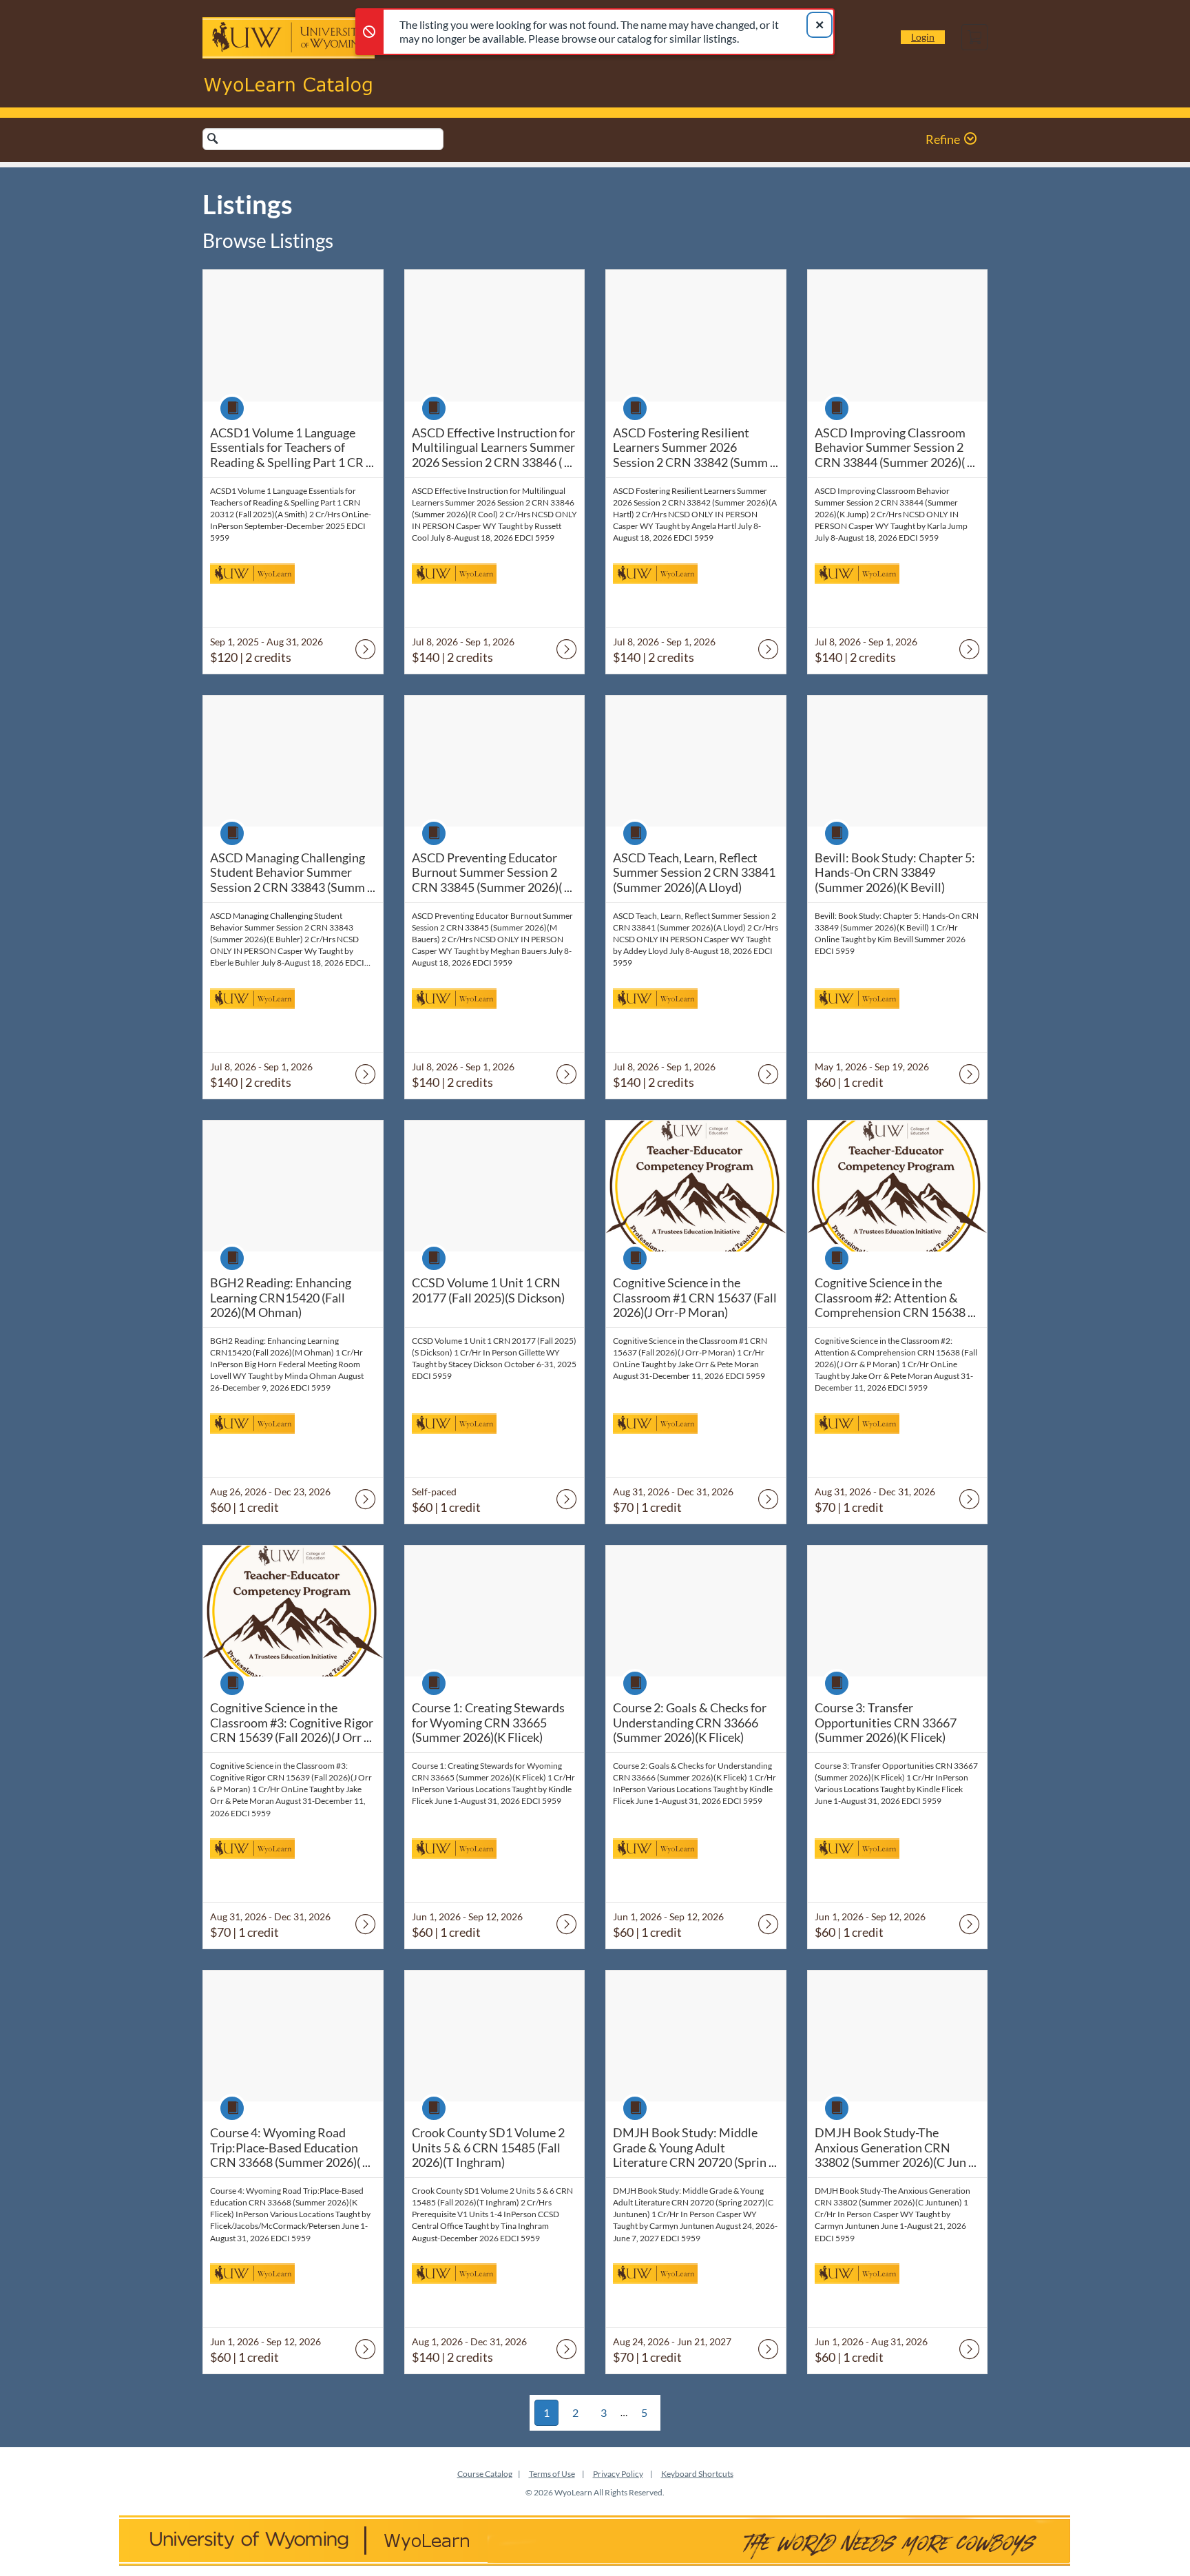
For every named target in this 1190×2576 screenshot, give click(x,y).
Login (923, 37)
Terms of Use (552, 2474)
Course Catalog (485, 2474)
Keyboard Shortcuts (697, 2474)
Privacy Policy (618, 2474)
